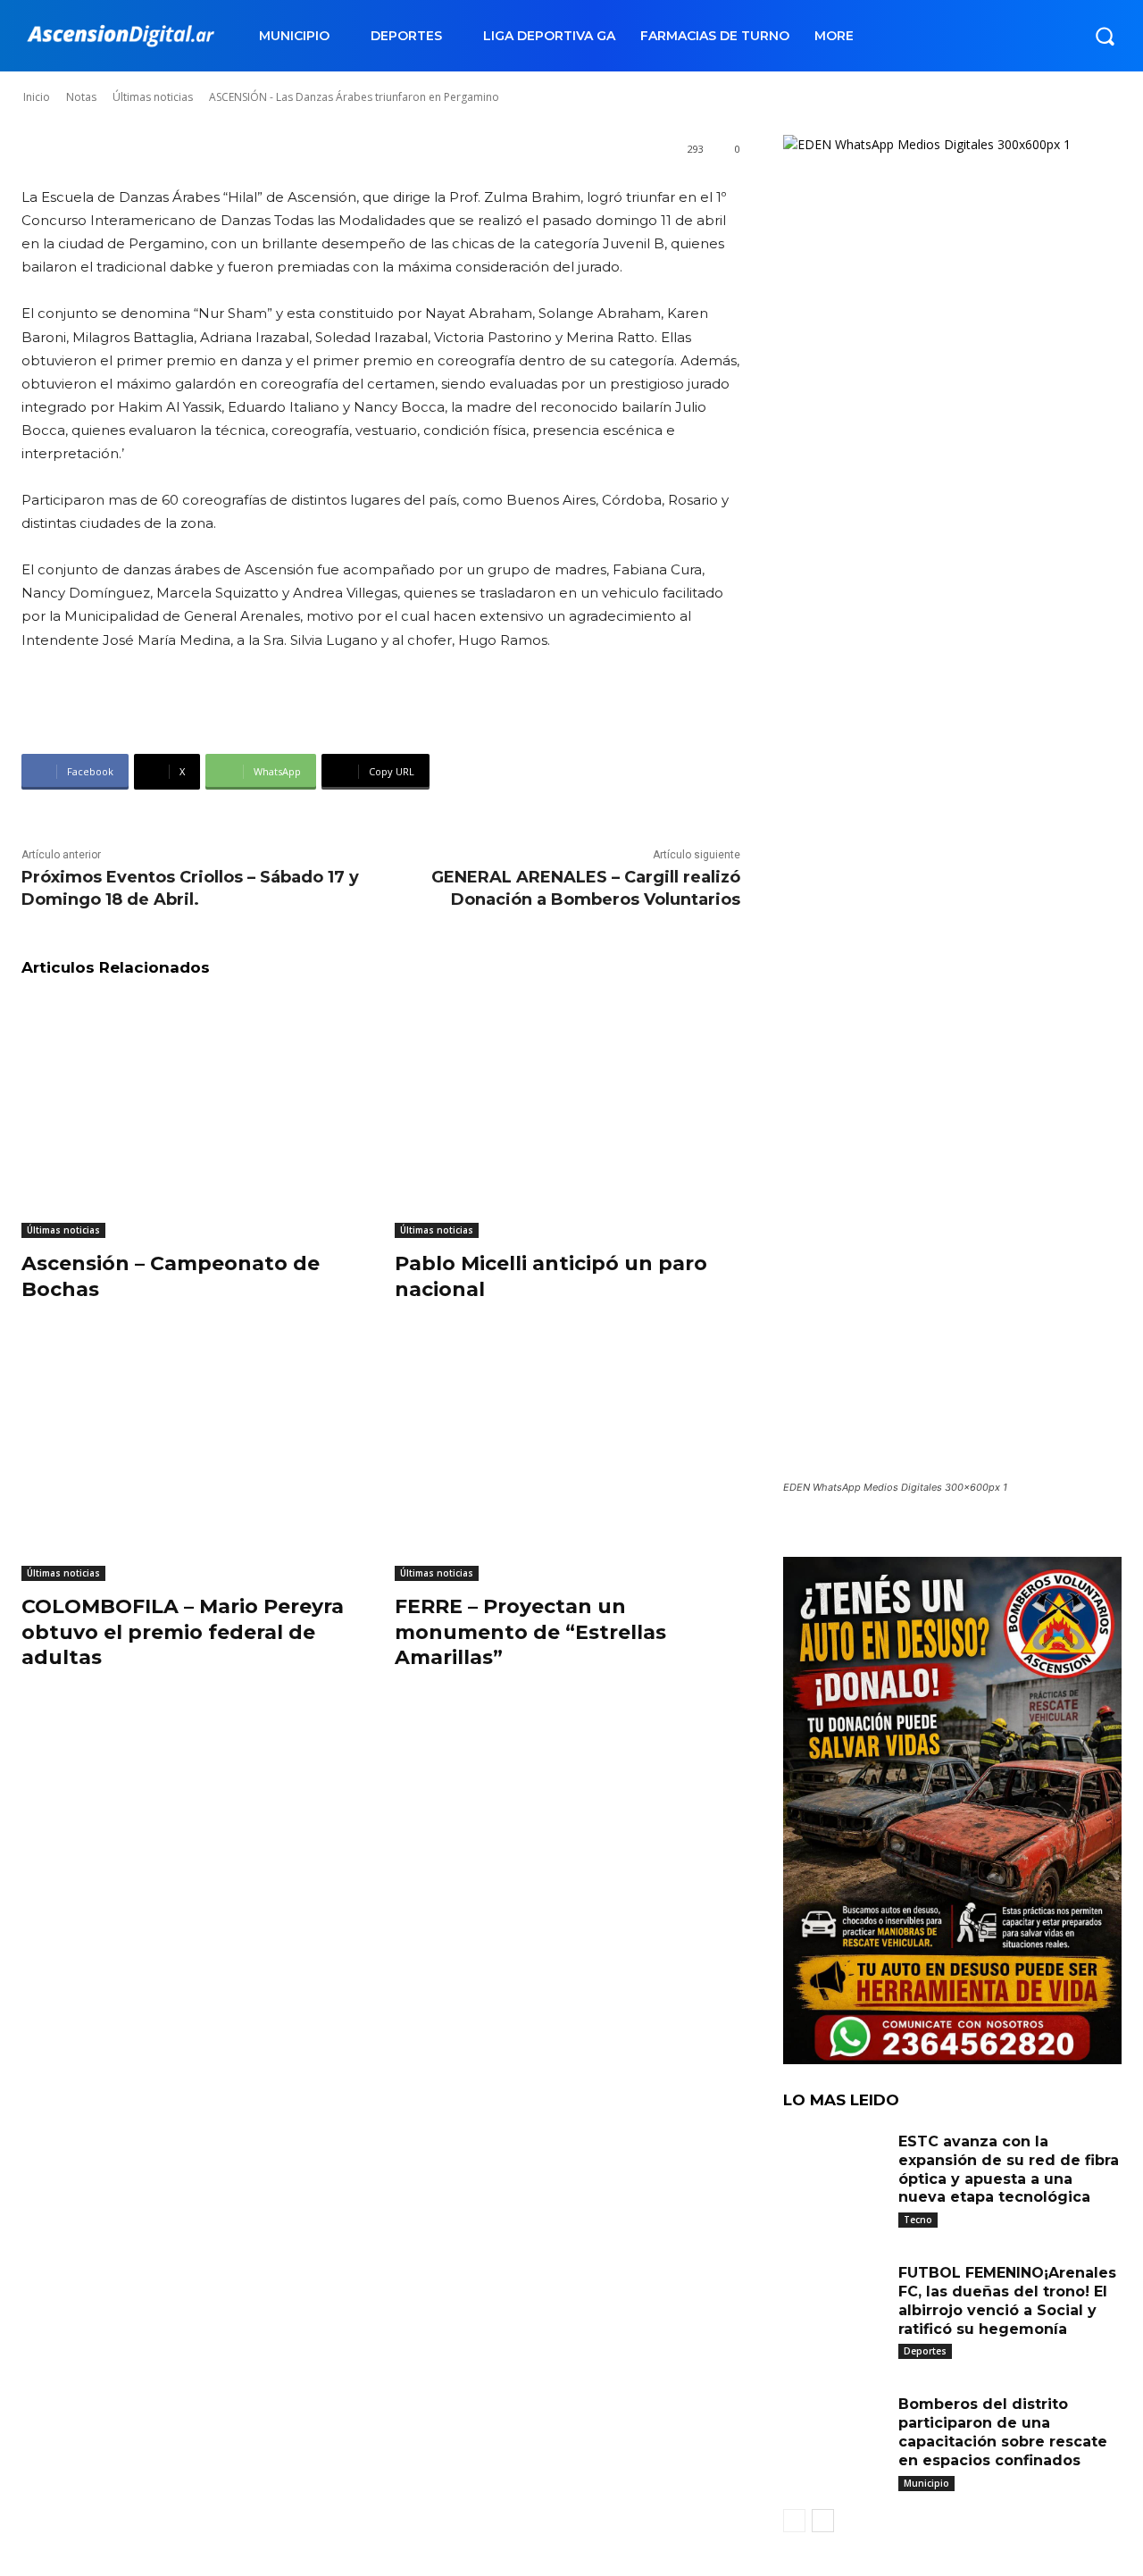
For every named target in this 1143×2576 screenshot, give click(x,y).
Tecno (918, 2220)
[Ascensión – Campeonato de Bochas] (195, 1117)
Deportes (925, 2351)
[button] (1105, 36)
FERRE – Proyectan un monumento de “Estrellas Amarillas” (530, 1632)
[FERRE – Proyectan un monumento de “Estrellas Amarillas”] (568, 1460)
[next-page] (823, 2521)
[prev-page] (794, 2521)
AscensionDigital (129, 79)
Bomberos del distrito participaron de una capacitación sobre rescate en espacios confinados (1003, 2432)
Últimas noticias (63, 1230)
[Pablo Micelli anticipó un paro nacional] (568, 1117)
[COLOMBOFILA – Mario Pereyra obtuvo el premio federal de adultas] (195, 1460)
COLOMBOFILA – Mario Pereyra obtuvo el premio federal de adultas (183, 1632)
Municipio (926, 2483)
